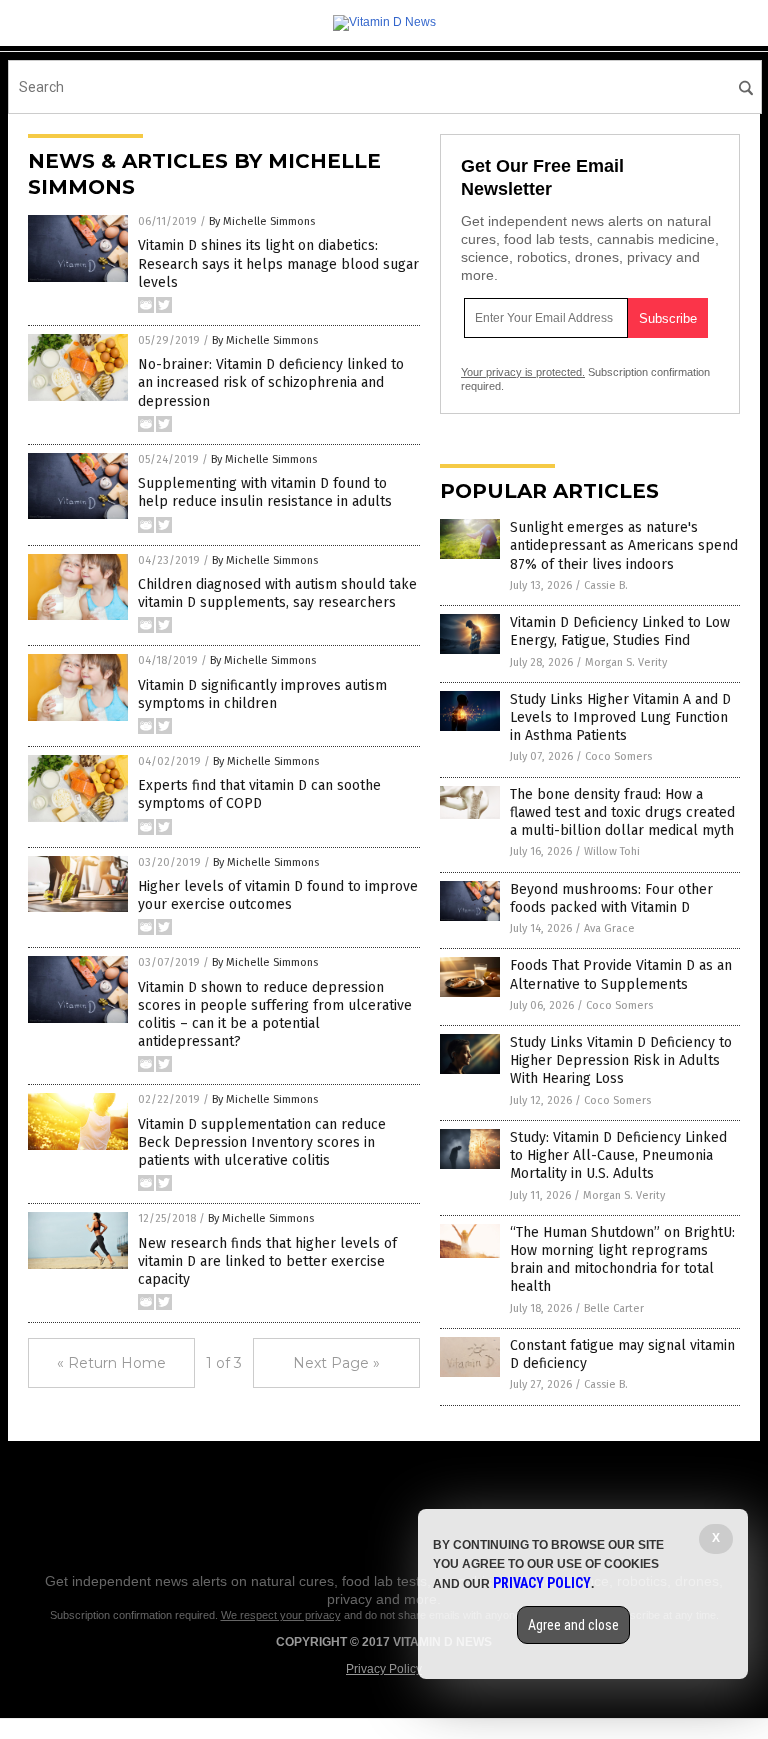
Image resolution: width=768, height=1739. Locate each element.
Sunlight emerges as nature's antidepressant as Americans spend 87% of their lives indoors (624, 545)
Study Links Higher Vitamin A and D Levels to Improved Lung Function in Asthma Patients (620, 717)
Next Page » (336, 1363)
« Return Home (111, 1363)
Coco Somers (618, 756)
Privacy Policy (384, 1669)
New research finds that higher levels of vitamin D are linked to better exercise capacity (267, 1261)
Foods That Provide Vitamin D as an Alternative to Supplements (621, 974)
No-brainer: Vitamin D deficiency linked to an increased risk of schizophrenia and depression (271, 382)
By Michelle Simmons (262, 221)
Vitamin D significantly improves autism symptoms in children (262, 694)
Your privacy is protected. (523, 372)
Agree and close (573, 1625)
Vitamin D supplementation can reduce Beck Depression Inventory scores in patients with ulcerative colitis (262, 1142)
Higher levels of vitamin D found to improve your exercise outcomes (278, 895)
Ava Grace (609, 928)
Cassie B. (606, 585)
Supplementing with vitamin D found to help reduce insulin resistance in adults (265, 492)
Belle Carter (614, 1308)
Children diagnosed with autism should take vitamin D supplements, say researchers (277, 593)
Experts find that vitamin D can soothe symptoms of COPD (259, 794)
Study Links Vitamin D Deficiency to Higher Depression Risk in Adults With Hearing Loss (621, 1060)
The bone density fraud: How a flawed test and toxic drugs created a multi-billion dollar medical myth (622, 812)
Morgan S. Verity (626, 662)
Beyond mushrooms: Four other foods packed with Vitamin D (611, 898)
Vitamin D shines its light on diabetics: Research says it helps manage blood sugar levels (278, 263)
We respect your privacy (281, 1615)
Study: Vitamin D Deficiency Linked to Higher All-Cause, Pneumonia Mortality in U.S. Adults (618, 1155)
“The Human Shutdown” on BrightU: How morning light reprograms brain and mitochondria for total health (622, 1260)
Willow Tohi (612, 851)
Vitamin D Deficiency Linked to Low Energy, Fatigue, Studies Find (620, 631)
